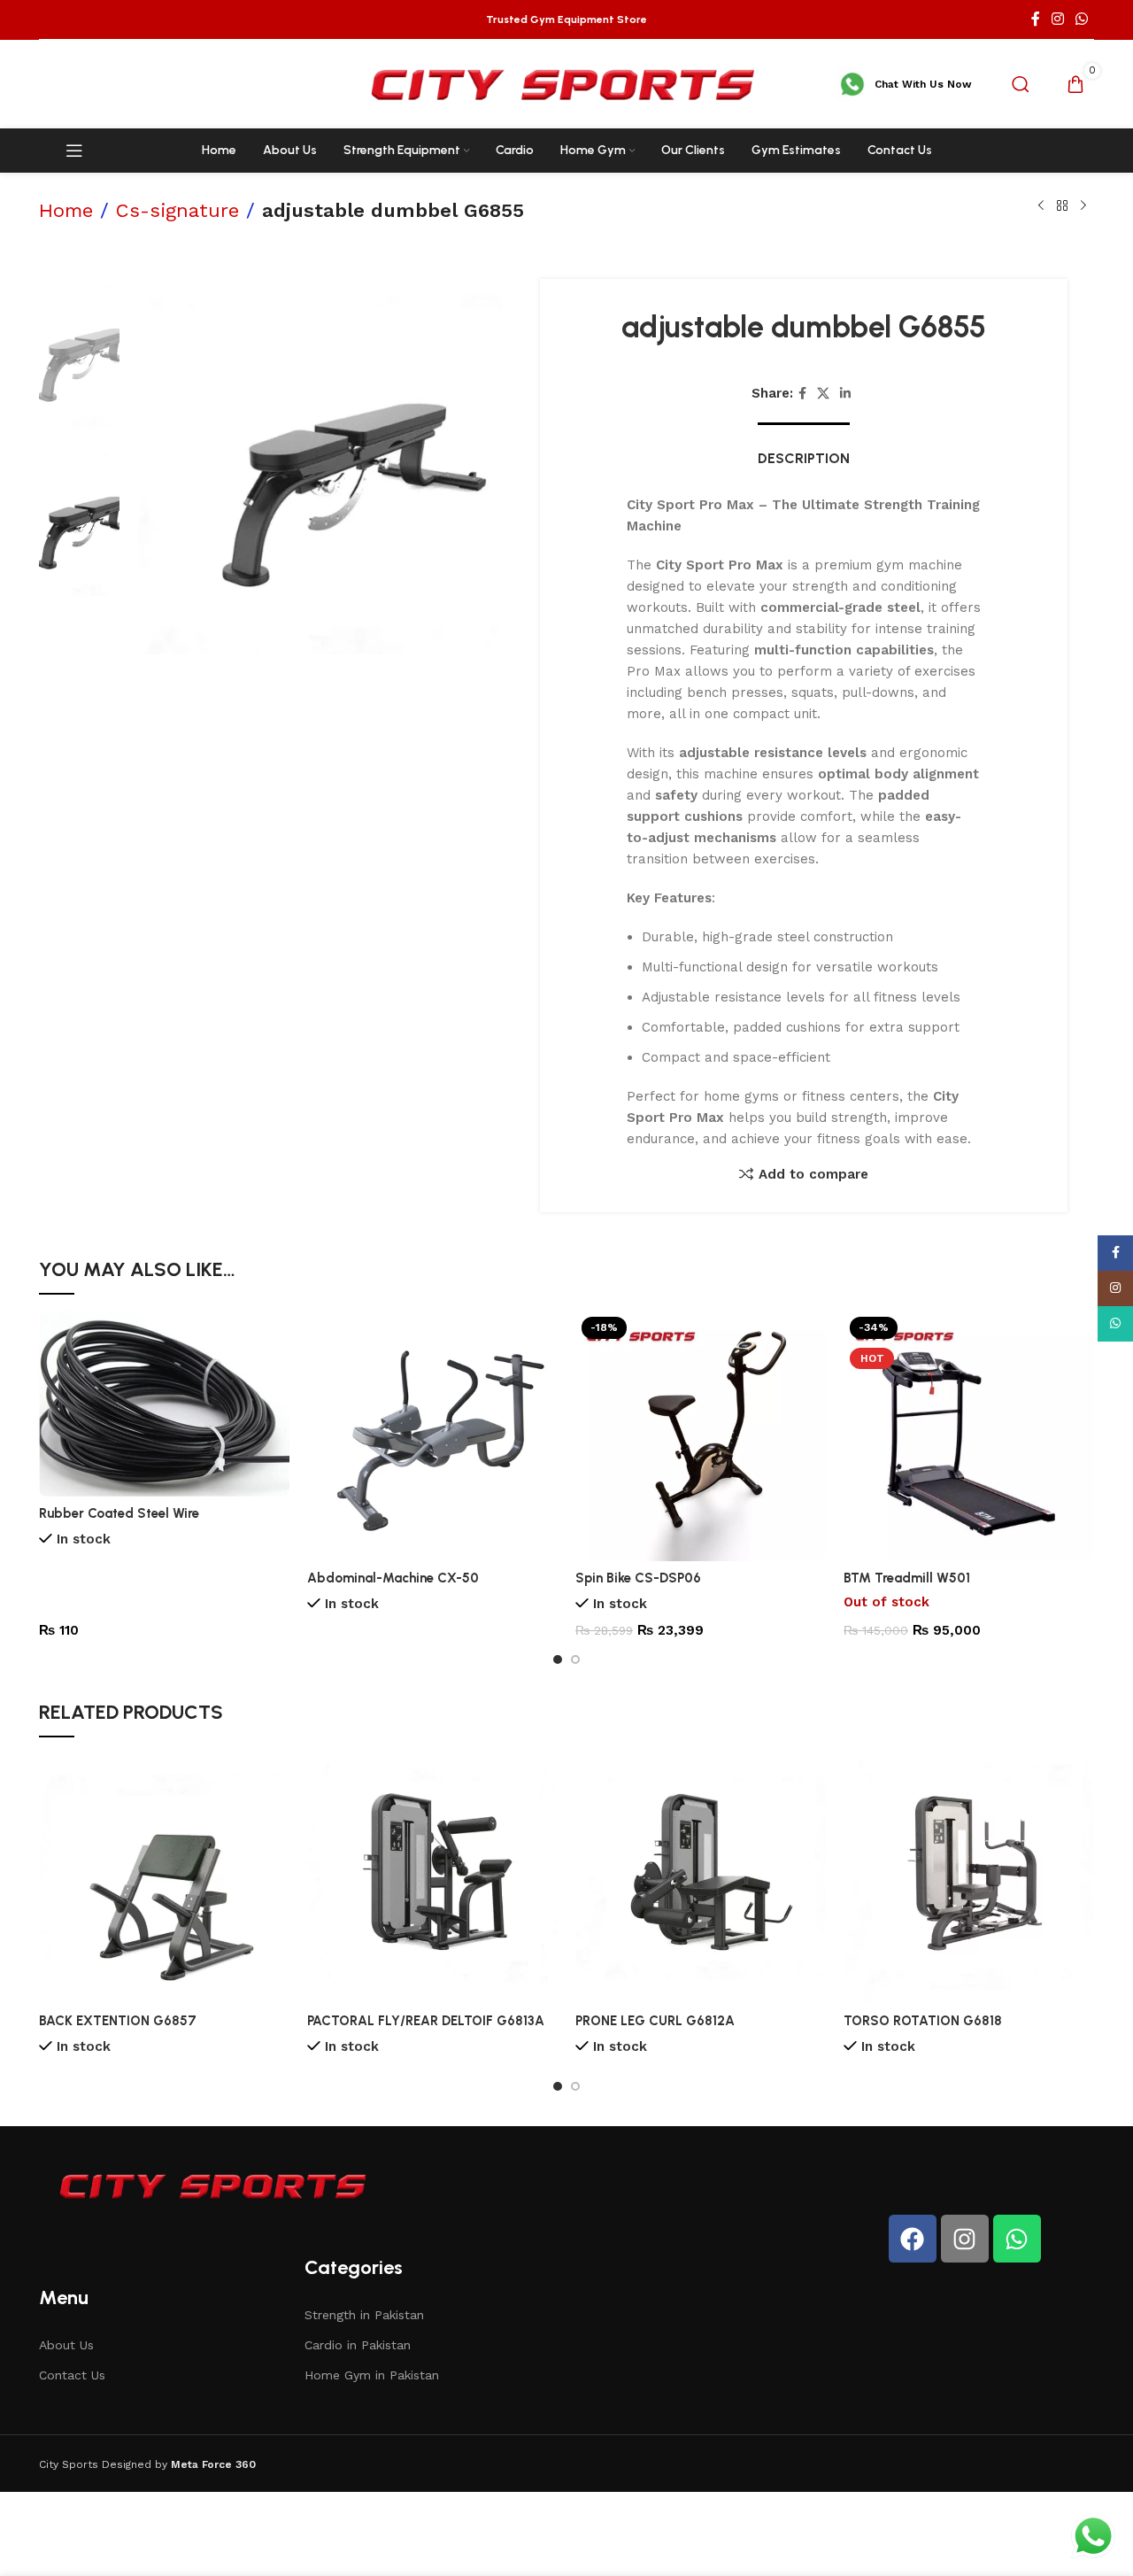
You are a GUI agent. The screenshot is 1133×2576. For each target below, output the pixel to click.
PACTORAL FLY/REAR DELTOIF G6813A (426, 2021)
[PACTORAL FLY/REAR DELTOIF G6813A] (432, 1879)
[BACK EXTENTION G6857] (164, 1879)
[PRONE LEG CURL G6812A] (701, 1879)
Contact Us (72, 2375)
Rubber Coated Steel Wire (119, 1513)
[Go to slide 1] (558, 1659)
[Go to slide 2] (575, 1659)
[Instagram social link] (1057, 19)
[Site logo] (566, 83)
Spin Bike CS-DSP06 (638, 1578)
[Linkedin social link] (845, 394)
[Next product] (1083, 206)
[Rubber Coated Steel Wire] (164, 1403)
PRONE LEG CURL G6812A (655, 2021)
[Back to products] (1062, 206)
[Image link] (216, 2185)
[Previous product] (1041, 206)
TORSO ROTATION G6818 (923, 2021)
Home (66, 210)
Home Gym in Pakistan (372, 2375)
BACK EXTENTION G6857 (118, 2021)
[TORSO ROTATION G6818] (969, 1879)
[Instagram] (965, 2239)
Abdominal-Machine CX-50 (393, 1578)
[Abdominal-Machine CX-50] (432, 1436)
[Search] (1021, 84)
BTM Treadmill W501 (907, 1578)
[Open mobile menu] (74, 151)
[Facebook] (913, 2239)
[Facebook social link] (1035, 19)
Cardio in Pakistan (358, 2345)
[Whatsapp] (1017, 2239)
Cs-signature (177, 210)
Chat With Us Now (923, 84)
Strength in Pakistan (364, 2315)
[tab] (804, 449)
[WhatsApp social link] (1082, 19)
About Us (66, 2345)
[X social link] (823, 394)
